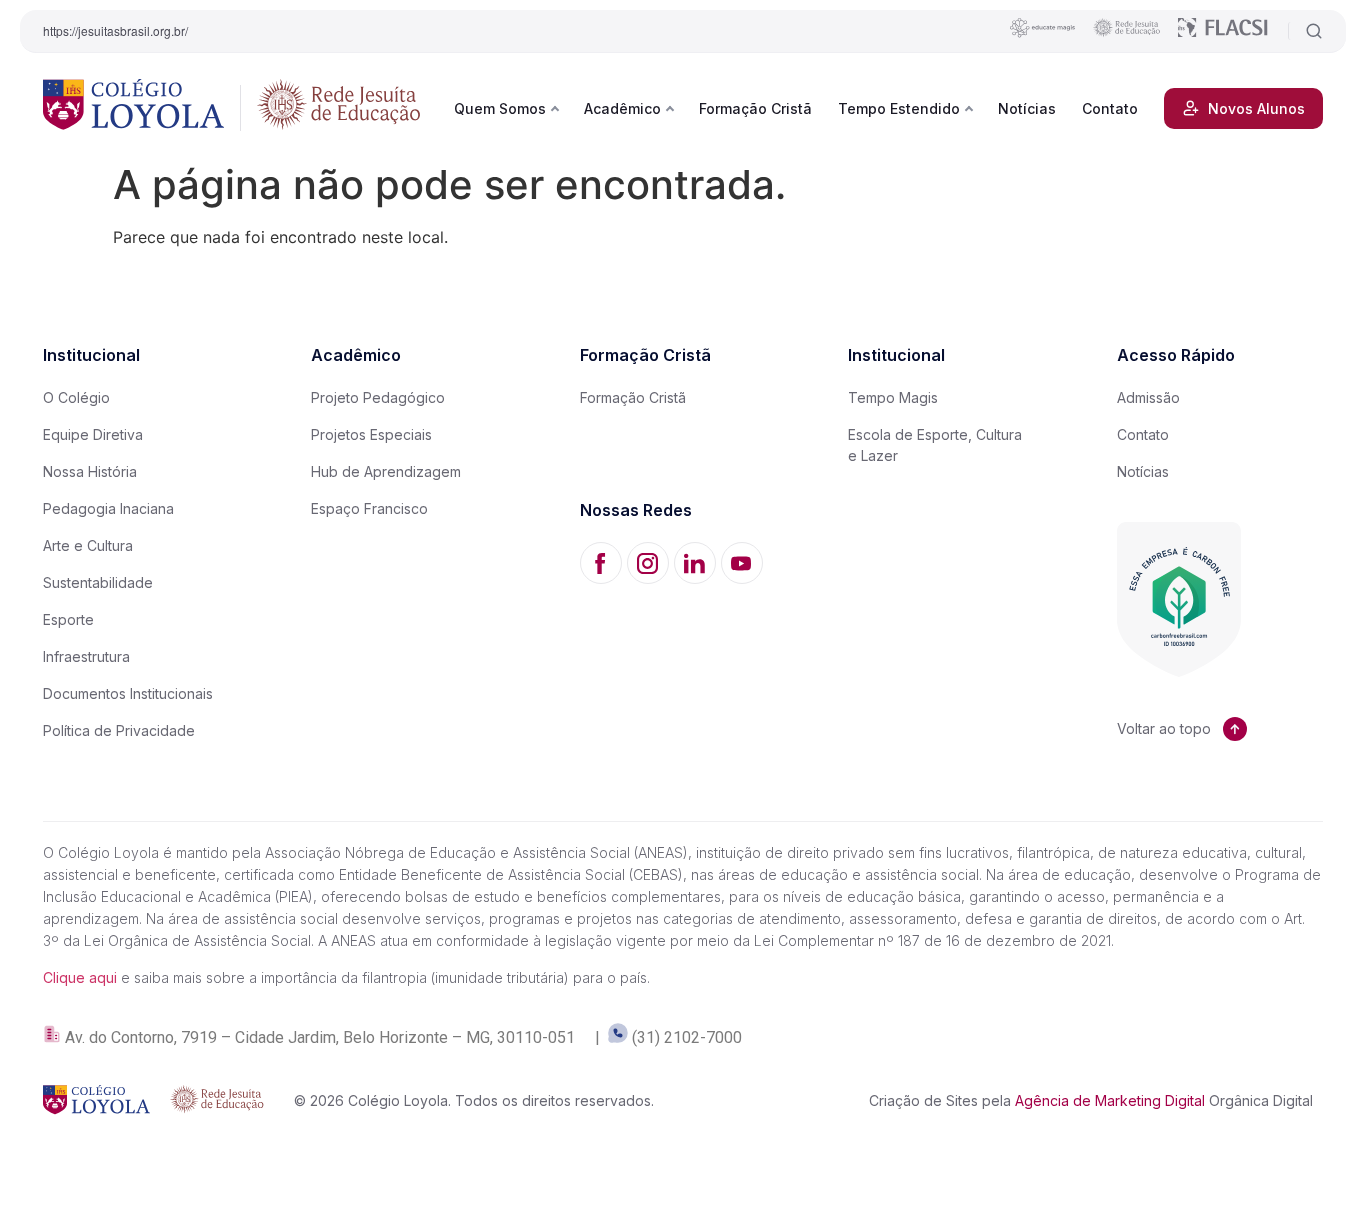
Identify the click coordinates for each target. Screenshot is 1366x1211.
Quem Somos (500, 108)
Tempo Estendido (899, 108)
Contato (1110, 108)
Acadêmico (622, 108)
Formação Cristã (755, 108)
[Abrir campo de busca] (1305, 31)
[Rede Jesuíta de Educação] (339, 108)
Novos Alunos (1256, 108)
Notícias (1027, 108)
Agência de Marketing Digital (1110, 1100)
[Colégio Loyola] (133, 108)
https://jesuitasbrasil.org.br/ (115, 30)
